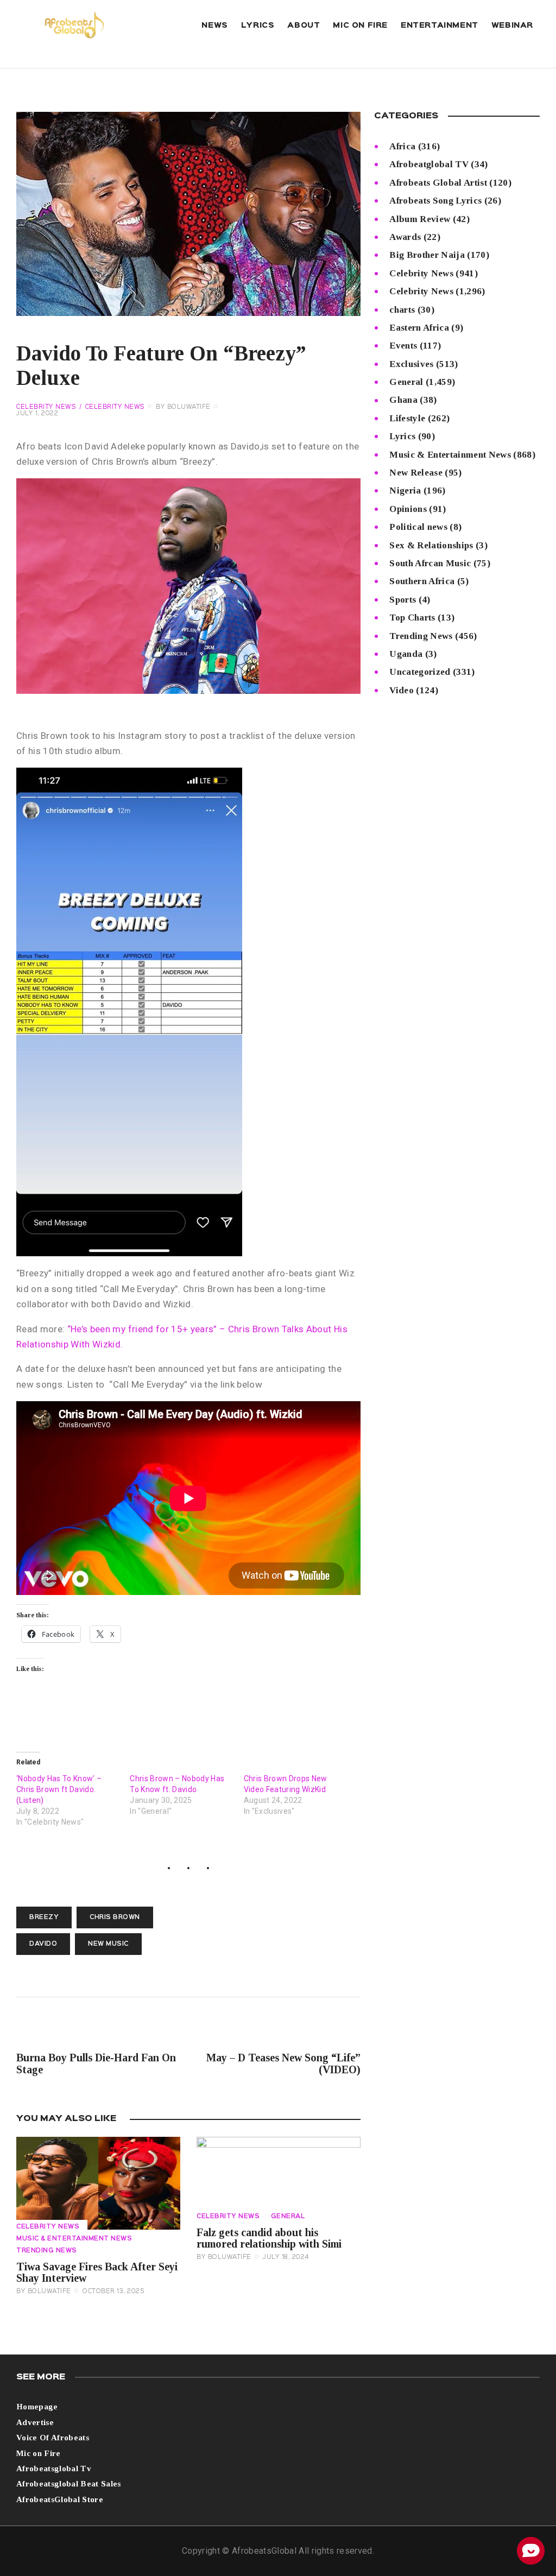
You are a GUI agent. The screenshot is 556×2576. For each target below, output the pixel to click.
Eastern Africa (419, 328)
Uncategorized (420, 672)
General (288, 2217)
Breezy (44, 1917)
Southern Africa (422, 581)
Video (402, 690)
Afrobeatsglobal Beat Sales (69, 2484)
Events (403, 346)
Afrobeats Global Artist (438, 183)
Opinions (408, 509)
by (183, 407)
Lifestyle (407, 418)
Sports (403, 600)
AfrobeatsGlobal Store (60, 2499)
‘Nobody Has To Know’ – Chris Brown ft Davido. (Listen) (59, 1789)
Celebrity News (46, 407)
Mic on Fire (39, 2453)
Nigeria (405, 490)
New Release (416, 473)
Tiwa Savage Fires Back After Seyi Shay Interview (97, 2273)
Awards (405, 237)
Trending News (47, 2251)
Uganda (406, 654)
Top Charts (412, 618)
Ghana (403, 400)
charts (402, 310)
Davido (43, 1944)
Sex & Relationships (431, 545)
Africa (402, 146)
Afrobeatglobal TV (429, 164)
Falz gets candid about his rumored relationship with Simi (269, 2238)
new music (108, 1944)
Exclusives (411, 364)
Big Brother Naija (427, 255)
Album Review (420, 219)
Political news (418, 527)
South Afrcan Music (430, 563)
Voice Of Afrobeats (53, 2438)
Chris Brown (115, 1917)
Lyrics (402, 436)
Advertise (35, 2422)
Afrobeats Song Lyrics (435, 201)
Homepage (37, 2407)
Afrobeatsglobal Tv (54, 2469)
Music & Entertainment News (74, 2239)
